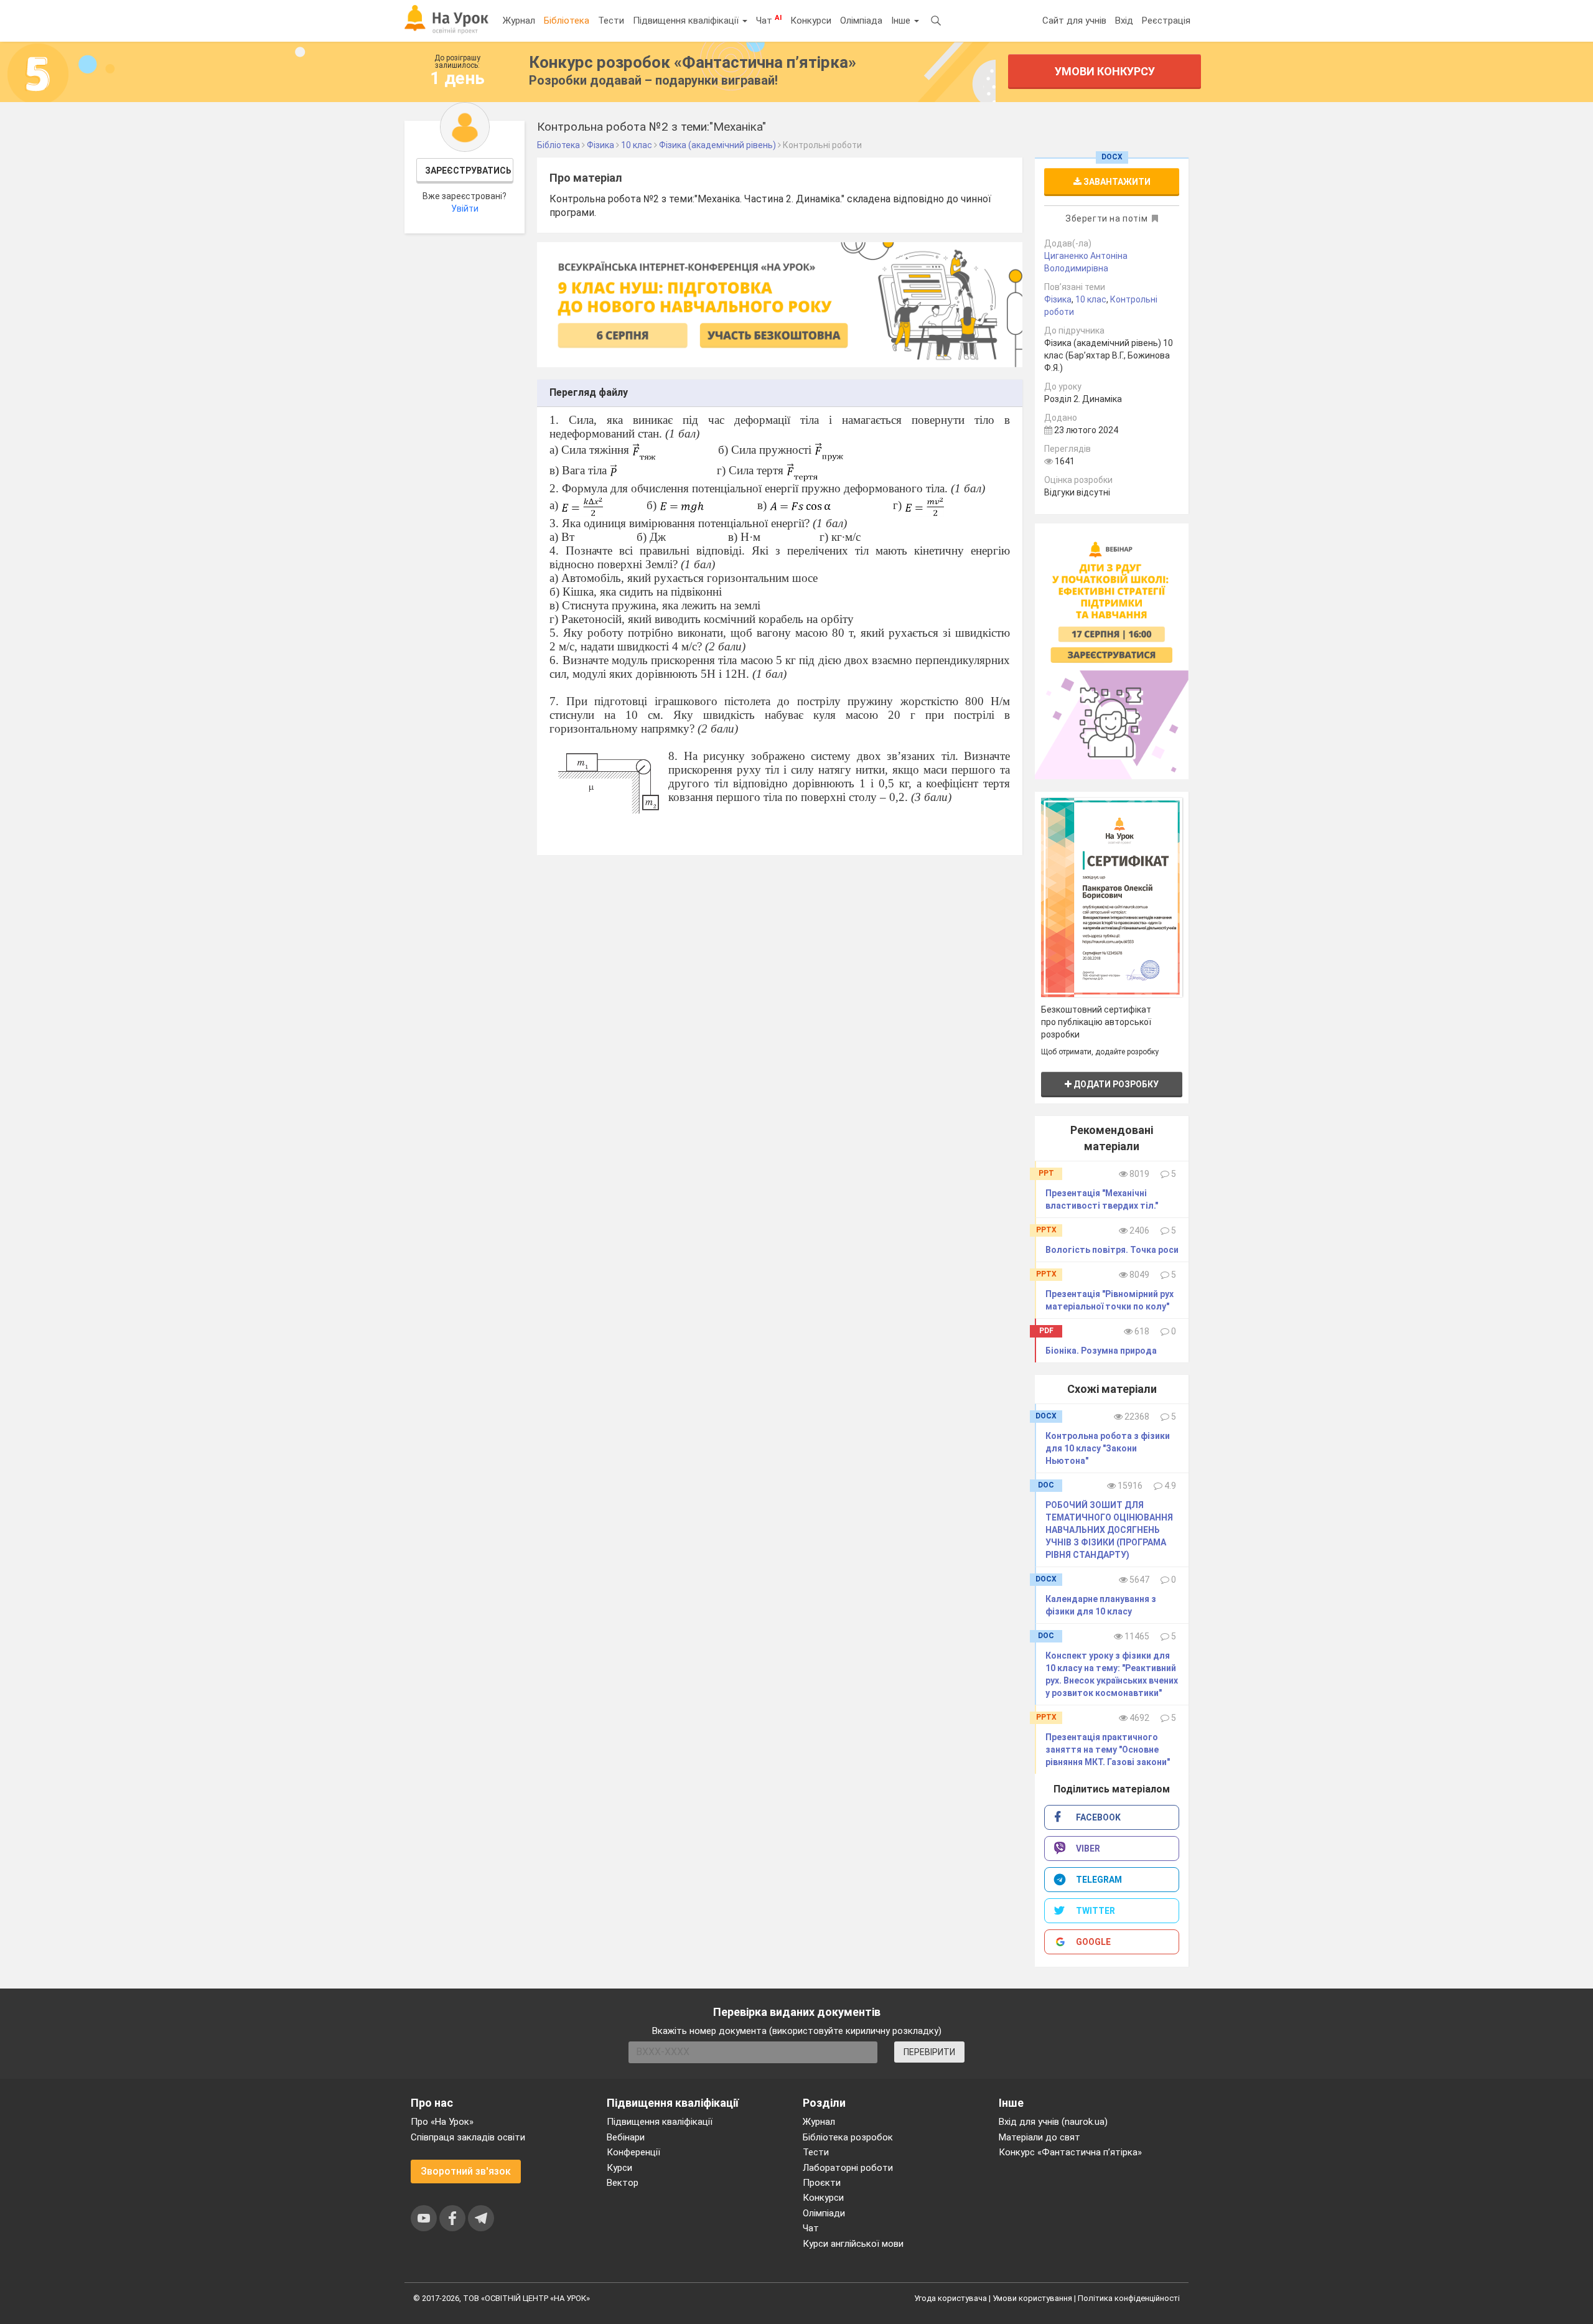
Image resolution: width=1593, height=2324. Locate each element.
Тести (611, 21)
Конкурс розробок (693, 62)
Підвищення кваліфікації (687, 21)
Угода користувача (951, 2298)
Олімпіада (861, 21)
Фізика (1058, 299)
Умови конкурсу (1105, 71)
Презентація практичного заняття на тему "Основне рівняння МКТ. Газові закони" (1108, 1750)
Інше (902, 21)
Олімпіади (824, 2213)
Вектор (623, 2183)
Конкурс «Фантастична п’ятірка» (1070, 2152)
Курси (619, 2168)
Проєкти (822, 2183)
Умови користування (1032, 2298)
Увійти (465, 209)
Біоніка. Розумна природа (1101, 1351)
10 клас (1091, 299)
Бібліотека (567, 21)
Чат (769, 20)
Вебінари (626, 2137)
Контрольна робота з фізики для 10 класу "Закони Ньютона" (1108, 1448)
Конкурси (811, 21)
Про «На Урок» (442, 2122)
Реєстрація (1166, 21)
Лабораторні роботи (848, 2168)
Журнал (519, 21)
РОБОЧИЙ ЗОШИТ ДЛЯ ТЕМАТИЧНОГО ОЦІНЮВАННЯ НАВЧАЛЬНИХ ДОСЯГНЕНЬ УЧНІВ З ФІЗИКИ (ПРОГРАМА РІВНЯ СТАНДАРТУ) (1109, 1530)
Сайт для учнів (1074, 21)
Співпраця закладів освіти (468, 2137)
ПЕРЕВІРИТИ (929, 2052)
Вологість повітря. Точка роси (1112, 1250)
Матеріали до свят (1039, 2137)
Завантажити (1116, 182)
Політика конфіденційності (1129, 2298)
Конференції (633, 2152)
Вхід (1124, 21)
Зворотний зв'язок (466, 2171)
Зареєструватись (468, 171)
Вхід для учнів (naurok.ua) (1053, 2122)
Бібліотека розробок (848, 2137)
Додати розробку (1115, 1084)
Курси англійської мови (853, 2244)
